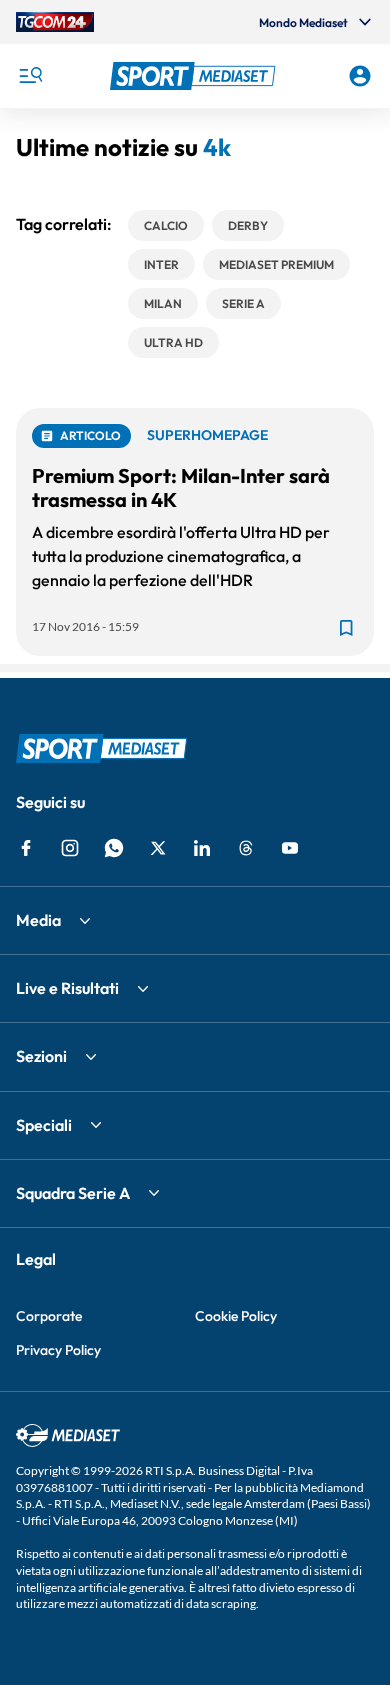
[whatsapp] (114, 848)
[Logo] (195, 76)
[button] (195, 76)
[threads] (246, 848)
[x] (158, 848)
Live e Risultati (67, 988)
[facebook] (26, 848)
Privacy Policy (58, 1350)
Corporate (49, 1316)
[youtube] (290, 848)
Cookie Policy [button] (236, 1316)
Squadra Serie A (73, 1193)
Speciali (44, 1125)
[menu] (30, 76)
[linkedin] (202, 848)
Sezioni (41, 1056)
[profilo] (360, 76)
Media (38, 920)
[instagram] (70, 848)
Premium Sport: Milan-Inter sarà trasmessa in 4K (181, 487)
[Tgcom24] (55, 22)
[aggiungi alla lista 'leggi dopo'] (346, 628)
